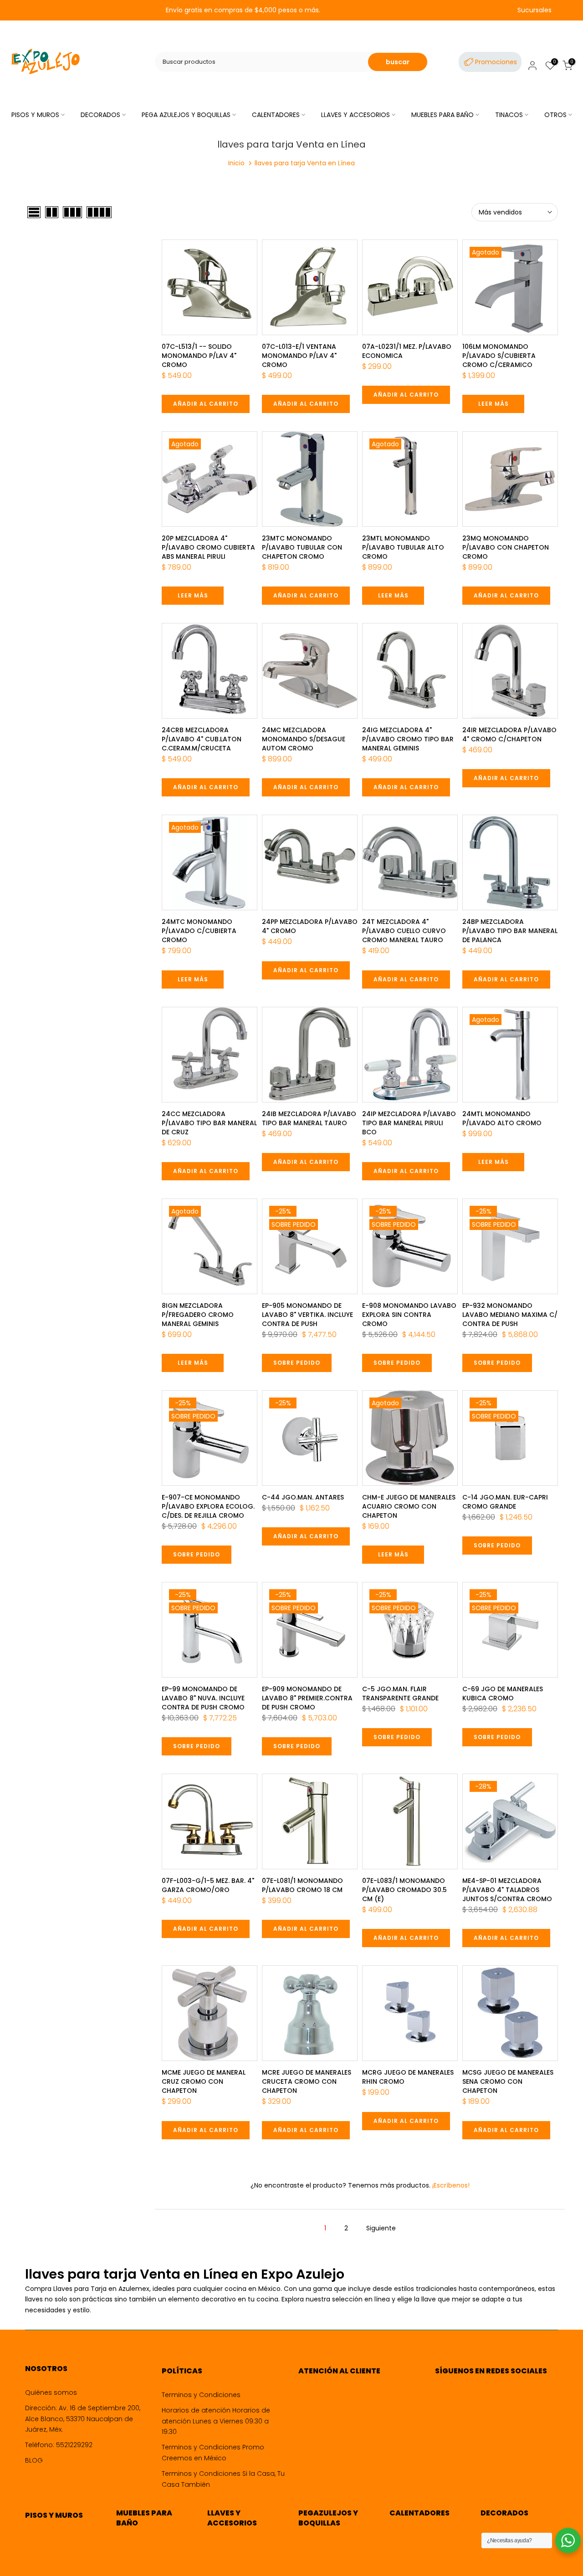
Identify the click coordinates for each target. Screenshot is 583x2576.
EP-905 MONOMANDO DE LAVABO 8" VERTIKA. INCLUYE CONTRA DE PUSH (307, 1315)
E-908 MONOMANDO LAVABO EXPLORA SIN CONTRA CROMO (409, 1315)
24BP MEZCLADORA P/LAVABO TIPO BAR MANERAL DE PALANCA (510, 931)
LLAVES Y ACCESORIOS (355, 115)
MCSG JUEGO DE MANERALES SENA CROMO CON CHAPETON (508, 2081)
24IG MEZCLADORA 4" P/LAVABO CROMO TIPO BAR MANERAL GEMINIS (408, 739)
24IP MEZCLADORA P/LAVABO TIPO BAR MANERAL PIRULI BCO (409, 1123)
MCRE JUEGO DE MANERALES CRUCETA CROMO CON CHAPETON (307, 2081)
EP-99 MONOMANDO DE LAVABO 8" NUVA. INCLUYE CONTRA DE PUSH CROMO (203, 1698)
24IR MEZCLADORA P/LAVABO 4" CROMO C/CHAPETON (509, 735)
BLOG (34, 2460)
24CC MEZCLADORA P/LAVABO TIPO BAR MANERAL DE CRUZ (209, 1123)
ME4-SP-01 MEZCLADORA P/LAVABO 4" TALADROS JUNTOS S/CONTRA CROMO (507, 1890)
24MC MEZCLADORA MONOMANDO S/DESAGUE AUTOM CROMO (304, 739)
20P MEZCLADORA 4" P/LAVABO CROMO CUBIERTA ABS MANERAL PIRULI (208, 547)
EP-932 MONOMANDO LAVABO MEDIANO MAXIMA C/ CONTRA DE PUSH (510, 1315)
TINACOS (509, 115)
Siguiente (381, 2228)
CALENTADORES (276, 115)
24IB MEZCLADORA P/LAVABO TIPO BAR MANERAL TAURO (309, 1118)
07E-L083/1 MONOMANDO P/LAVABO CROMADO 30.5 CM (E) (404, 1890)
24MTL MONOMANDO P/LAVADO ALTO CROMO (502, 1118)
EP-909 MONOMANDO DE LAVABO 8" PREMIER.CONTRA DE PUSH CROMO (307, 1698)
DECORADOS (100, 115)
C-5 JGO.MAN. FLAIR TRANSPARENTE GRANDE (400, 1694)
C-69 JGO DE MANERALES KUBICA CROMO (503, 1694)
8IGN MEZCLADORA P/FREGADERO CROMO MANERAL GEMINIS (198, 1315)
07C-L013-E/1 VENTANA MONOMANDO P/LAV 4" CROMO (299, 356)
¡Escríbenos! (450, 2185)
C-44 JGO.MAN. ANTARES (303, 1497)
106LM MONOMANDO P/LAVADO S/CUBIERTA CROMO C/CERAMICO (499, 356)
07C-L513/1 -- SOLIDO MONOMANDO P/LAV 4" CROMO (199, 356)
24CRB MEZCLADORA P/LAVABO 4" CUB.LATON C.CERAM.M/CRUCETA (202, 739)
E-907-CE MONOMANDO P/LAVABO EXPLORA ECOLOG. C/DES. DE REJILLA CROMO (208, 1506)
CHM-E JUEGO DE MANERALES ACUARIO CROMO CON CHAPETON (409, 1506)
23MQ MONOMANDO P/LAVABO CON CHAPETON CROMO (506, 547)
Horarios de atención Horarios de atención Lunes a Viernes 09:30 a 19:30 (216, 2421)
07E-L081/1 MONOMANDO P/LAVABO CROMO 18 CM (302, 1885)
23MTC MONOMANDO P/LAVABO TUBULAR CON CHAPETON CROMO (302, 547)
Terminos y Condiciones (201, 2395)
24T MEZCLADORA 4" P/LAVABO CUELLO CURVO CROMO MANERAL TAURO (404, 931)
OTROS (555, 115)
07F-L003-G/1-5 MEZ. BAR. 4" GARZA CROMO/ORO (208, 1885)
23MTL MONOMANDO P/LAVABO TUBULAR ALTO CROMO (403, 547)
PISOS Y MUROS (35, 115)
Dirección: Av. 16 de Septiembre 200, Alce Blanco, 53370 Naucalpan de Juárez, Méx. (83, 2419)
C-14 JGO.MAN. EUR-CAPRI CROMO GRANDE (505, 1502)
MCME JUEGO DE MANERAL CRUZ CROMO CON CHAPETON (204, 2081)
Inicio (236, 163)
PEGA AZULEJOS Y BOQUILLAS (186, 115)
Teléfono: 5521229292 (59, 2445)
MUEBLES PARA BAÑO (442, 115)
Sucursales (534, 10)
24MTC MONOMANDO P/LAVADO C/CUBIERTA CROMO (199, 931)
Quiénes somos (51, 2392)
